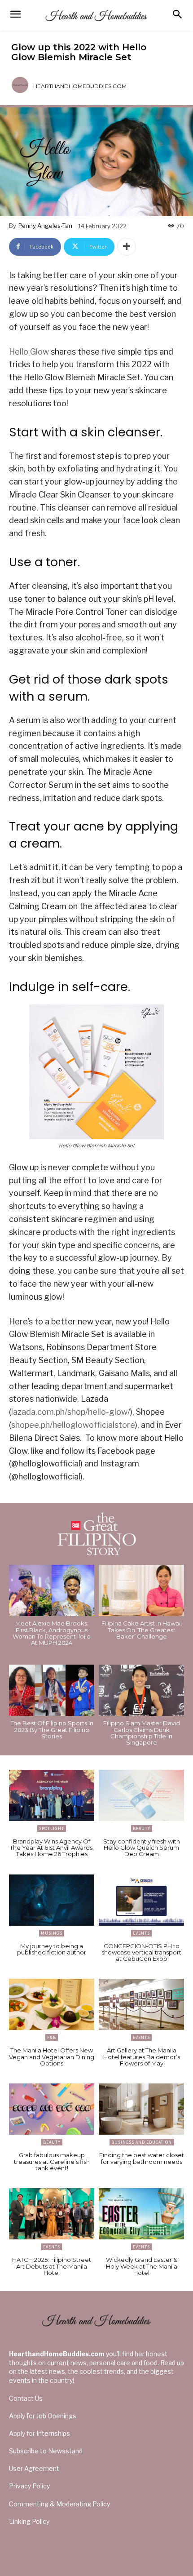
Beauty (142, 1828)
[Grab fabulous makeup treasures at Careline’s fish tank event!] (52, 2109)
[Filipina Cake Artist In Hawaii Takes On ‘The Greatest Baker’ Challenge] (141, 1590)
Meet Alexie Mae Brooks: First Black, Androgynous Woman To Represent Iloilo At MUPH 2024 (52, 1633)
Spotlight (52, 1828)
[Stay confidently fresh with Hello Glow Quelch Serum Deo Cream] (141, 1795)
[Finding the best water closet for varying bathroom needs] (141, 2109)
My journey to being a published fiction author (52, 1949)
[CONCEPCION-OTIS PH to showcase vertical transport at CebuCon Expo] (141, 1900)
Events (141, 1933)
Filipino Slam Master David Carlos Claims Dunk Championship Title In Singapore (142, 1733)
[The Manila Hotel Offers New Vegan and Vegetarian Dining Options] (52, 2004)
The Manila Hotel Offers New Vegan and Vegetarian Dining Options (52, 2057)
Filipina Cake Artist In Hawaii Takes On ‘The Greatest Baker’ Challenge (142, 1630)
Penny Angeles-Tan (45, 226)
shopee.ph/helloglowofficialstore (73, 1425)
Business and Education (142, 2142)
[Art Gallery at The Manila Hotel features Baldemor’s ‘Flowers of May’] (141, 2004)
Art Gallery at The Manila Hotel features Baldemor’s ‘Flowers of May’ (142, 2057)
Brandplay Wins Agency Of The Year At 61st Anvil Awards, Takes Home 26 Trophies (52, 1848)
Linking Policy (29, 2521)
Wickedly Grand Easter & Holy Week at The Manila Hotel (142, 2266)
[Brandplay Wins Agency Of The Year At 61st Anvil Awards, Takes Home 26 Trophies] (52, 1795)
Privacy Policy (29, 2486)
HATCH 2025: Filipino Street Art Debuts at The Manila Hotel (52, 2266)
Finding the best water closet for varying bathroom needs (142, 2158)
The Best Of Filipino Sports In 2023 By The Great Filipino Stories (52, 1730)
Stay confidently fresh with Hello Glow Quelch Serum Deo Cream (142, 1848)
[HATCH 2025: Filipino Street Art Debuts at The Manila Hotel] (52, 2214)
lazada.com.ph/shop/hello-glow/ (71, 1412)
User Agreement (34, 2468)
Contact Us (26, 2398)
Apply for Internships (39, 2433)
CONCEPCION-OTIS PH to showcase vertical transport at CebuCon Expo (141, 1952)
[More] (127, 247)
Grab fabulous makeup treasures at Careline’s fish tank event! (52, 2161)
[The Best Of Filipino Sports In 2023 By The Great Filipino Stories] (52, 1690)
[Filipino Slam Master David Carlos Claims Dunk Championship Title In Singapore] (141, 1690)
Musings (52, 1933)
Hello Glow (29, 352)
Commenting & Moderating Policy (59, 2504)
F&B (52, 2037)
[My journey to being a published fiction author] (52, 1900)
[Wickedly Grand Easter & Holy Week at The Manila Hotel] (141, 2214)
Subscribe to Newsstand (46, 2451)
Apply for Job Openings (43, 2416)
